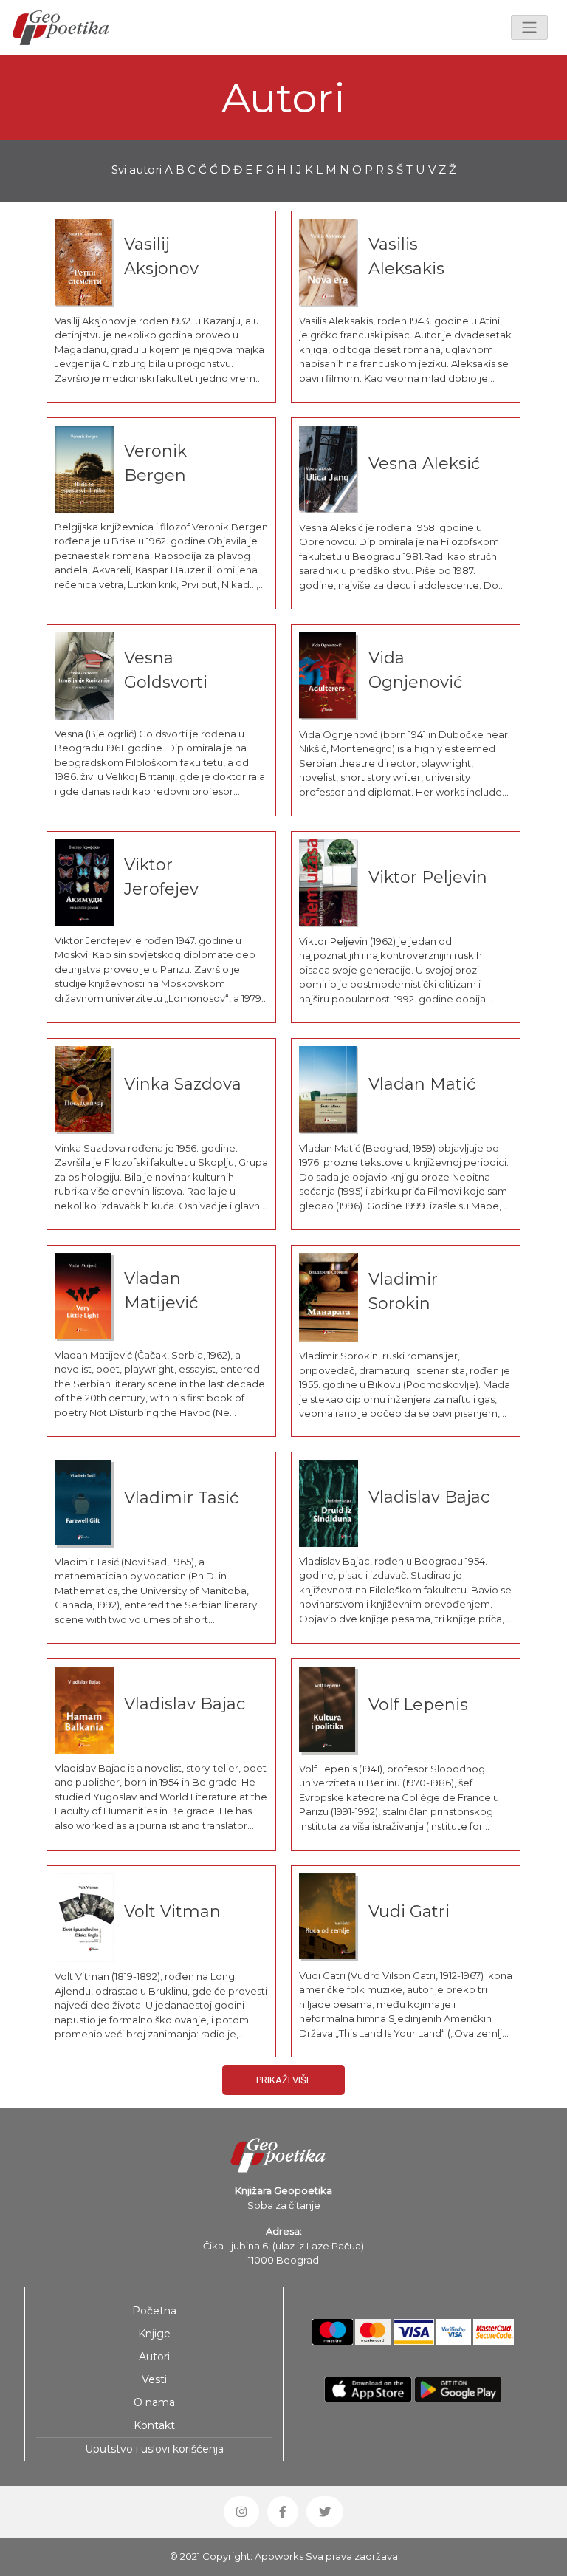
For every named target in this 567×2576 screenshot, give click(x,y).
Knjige (154, 2334)
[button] (241, 2512)
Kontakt (154, 2425)
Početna (154, 2311)
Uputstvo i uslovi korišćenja (154, 2449)
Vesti (154, 2379)
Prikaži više (284, 2080)
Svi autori (137, 170)
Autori (154, 2357)
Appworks (279, 2556)
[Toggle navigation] (529, 27)
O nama (154, 2402)
